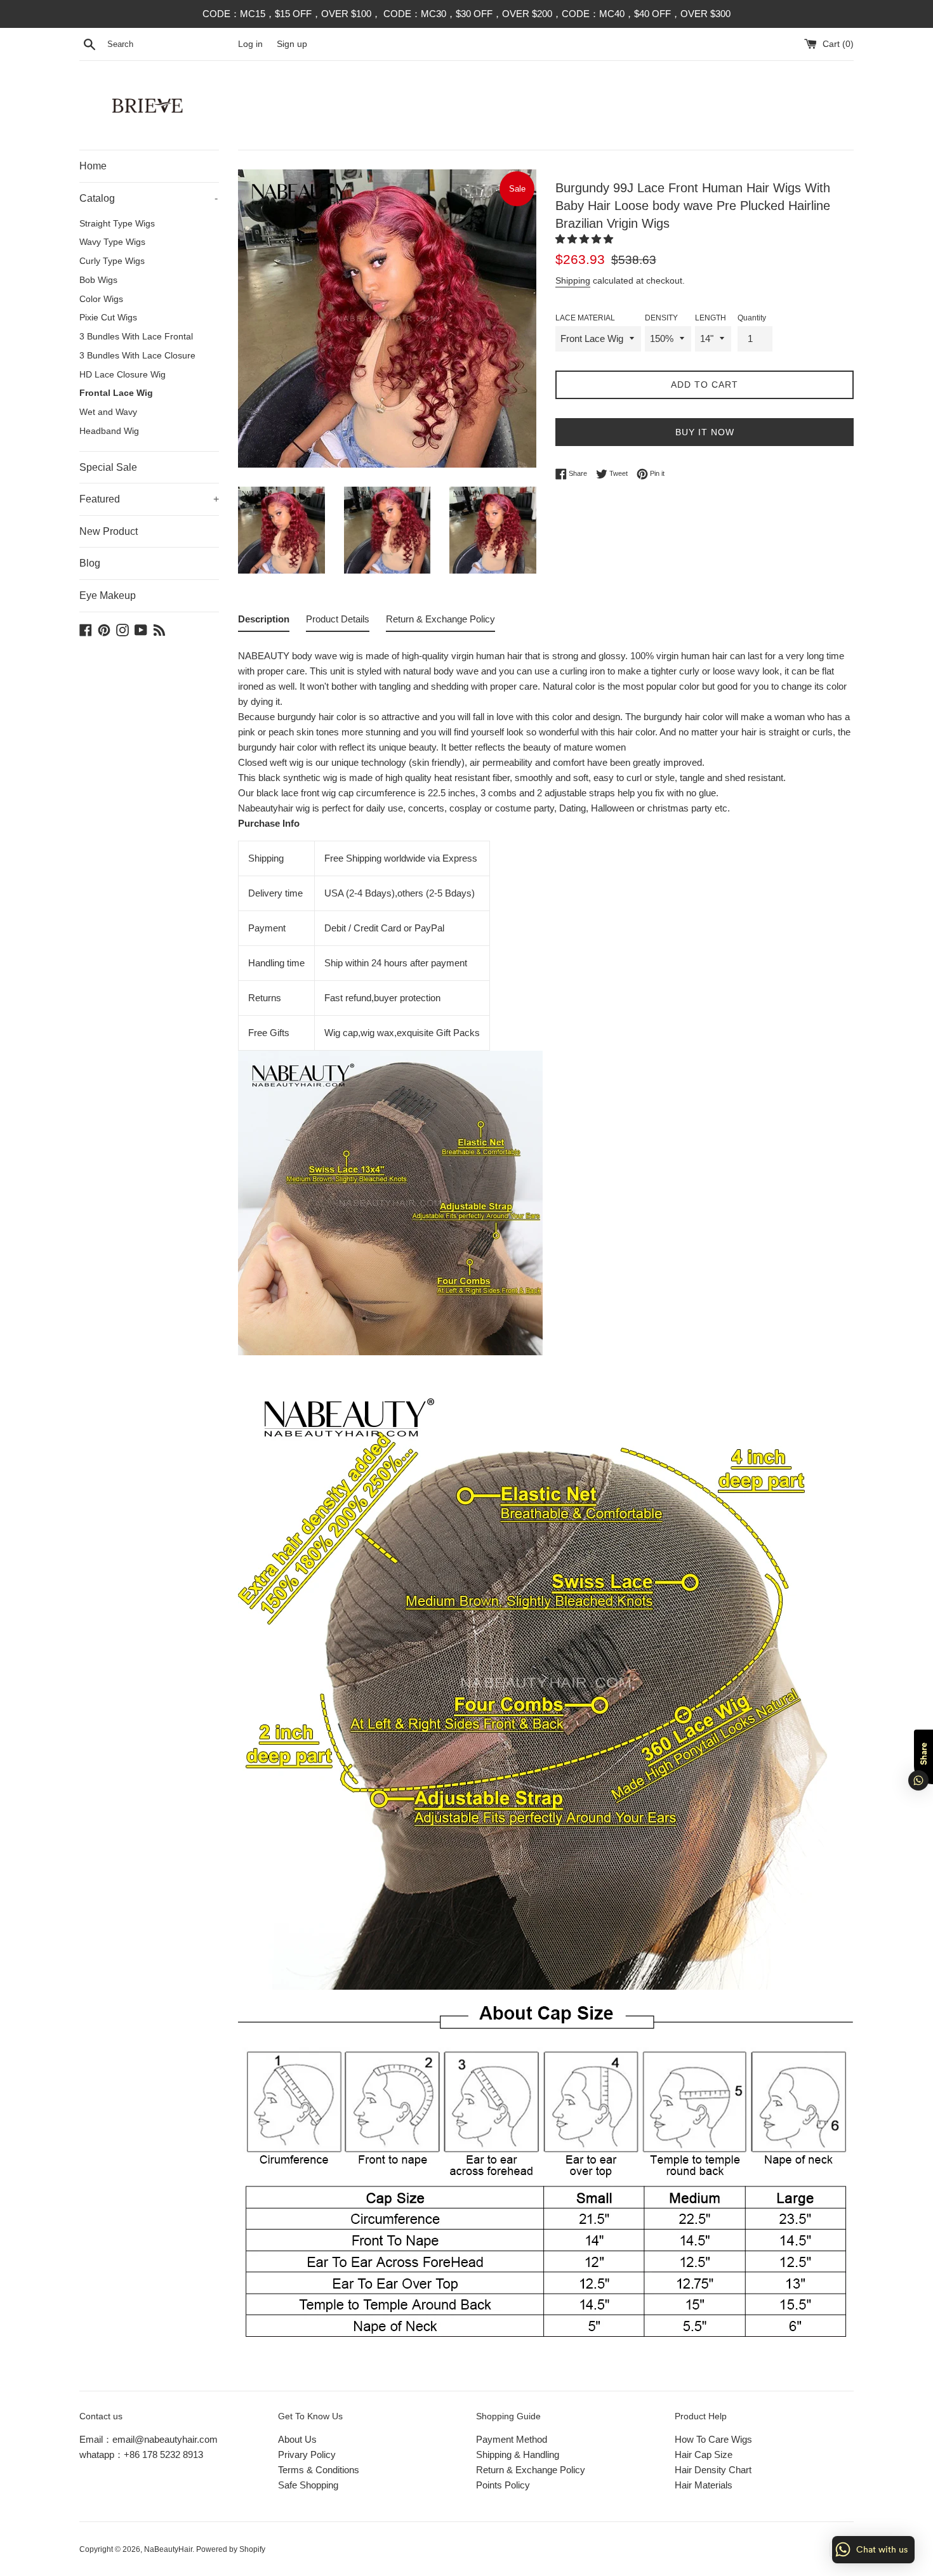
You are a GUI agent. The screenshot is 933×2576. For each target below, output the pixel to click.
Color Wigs (101, 299)
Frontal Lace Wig (116, 393)
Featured (149, 499)
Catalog (149, 198)
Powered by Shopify (231, 2549)
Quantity (752, 318)
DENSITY (661, 318)
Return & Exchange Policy (531, 2470)
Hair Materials (704, 2485)
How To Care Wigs (713, 2439)
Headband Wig (109, 431)
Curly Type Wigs (112, 261)
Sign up (292, 44)
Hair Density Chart (713, 2470)
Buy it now (705, 432)
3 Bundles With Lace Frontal (136, 337)
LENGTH (711, 318)
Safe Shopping (308, 2485)
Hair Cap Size (704, 2454)
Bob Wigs (98, 280)
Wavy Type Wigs (112, 242)
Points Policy (503, 2485)
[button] (586, 239)
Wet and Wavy (108, 412)
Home (93, 166)
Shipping (573, 280)
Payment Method (512, 2439)
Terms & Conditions (319, 2470)
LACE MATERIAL (585, 318)
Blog (90, 563)
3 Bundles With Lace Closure (137, 356)
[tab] (264, 622)
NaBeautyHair (168, 2549)
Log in (250, 44)
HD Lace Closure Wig (122, 375)
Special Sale (108, 467)
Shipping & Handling (518, 2454)
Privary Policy (307, 2454)
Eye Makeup (108, 595)
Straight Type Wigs (117, 224)
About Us (297, 2439)
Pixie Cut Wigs (108, 318)
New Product (109, 531)
